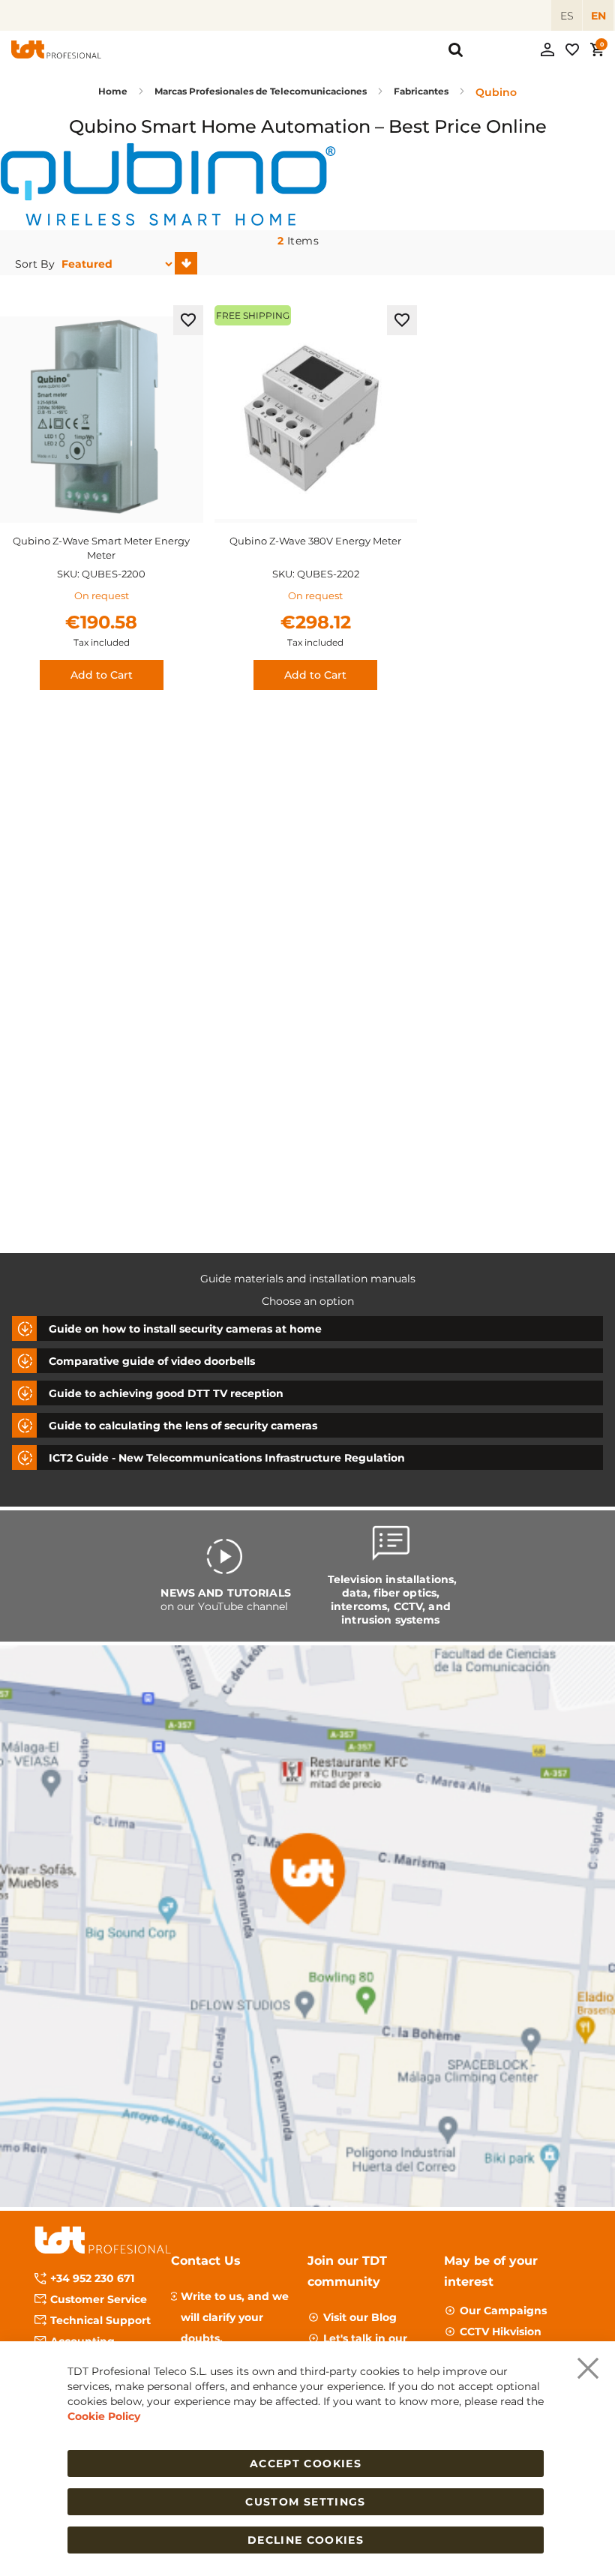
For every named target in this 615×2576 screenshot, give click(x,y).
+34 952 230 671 (92, 2278)
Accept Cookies (306, 2464)
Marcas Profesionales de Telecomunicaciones (262, 91)
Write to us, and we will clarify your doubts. (235, 2317)
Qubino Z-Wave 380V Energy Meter (315, 541)
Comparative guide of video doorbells (152, 1361)
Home (114, 91)
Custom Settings (305, 2502)
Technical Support (100, 2320)
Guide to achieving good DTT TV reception (166, 1393)
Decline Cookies (306, 2540)
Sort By (35, 264)
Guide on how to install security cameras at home (185, 1329)
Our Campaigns (503, 2311)
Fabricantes (422, 91)
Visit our (360, 2317)
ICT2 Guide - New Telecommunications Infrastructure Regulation (227, 1458)
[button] (188, 320)
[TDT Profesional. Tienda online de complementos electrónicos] (56, 49)
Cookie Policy (104, 2416)
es (567, 16)
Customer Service (99, 2299)
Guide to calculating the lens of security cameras (183, 1426)
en (598, 16)
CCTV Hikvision (501, 2332)
